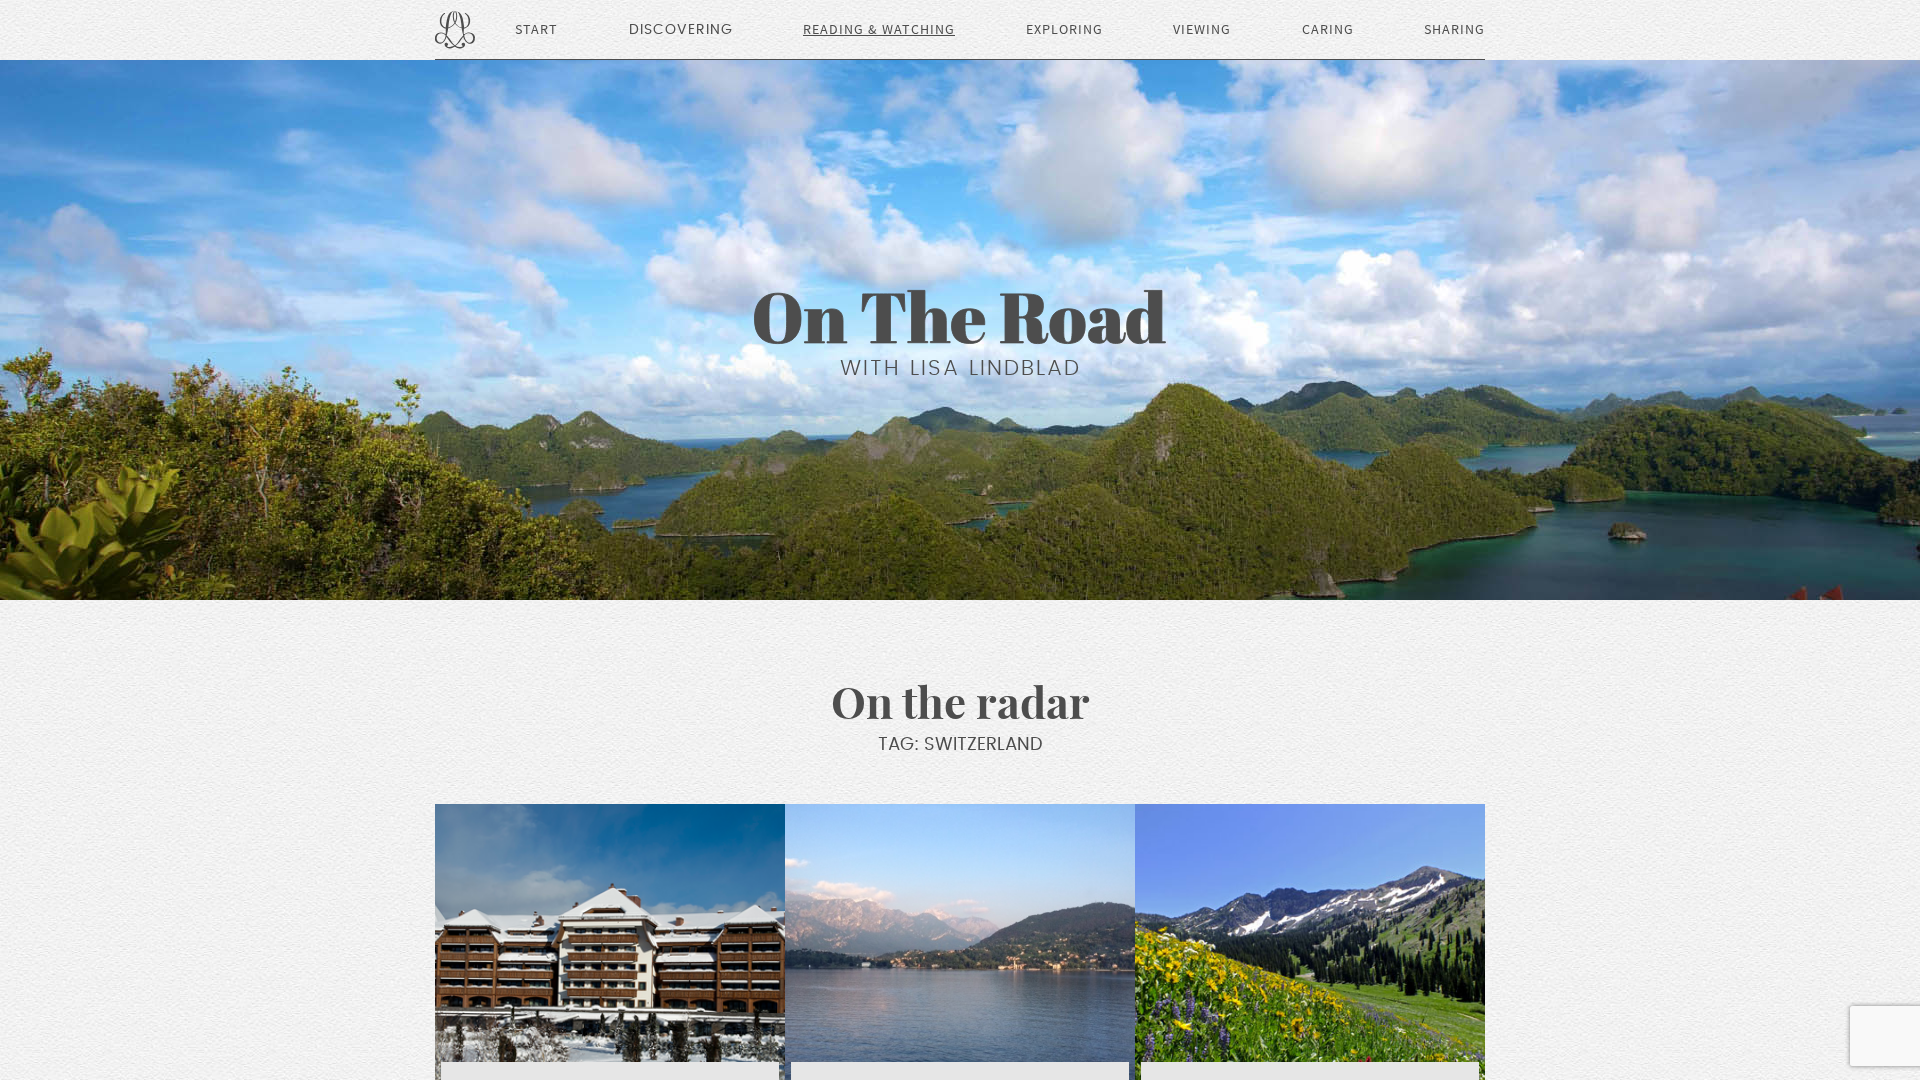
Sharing (1454, 30)
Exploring (1064, 30)
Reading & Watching (879, 30)
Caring (1328, 30)
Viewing (1202, 30)
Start (536, 30)
